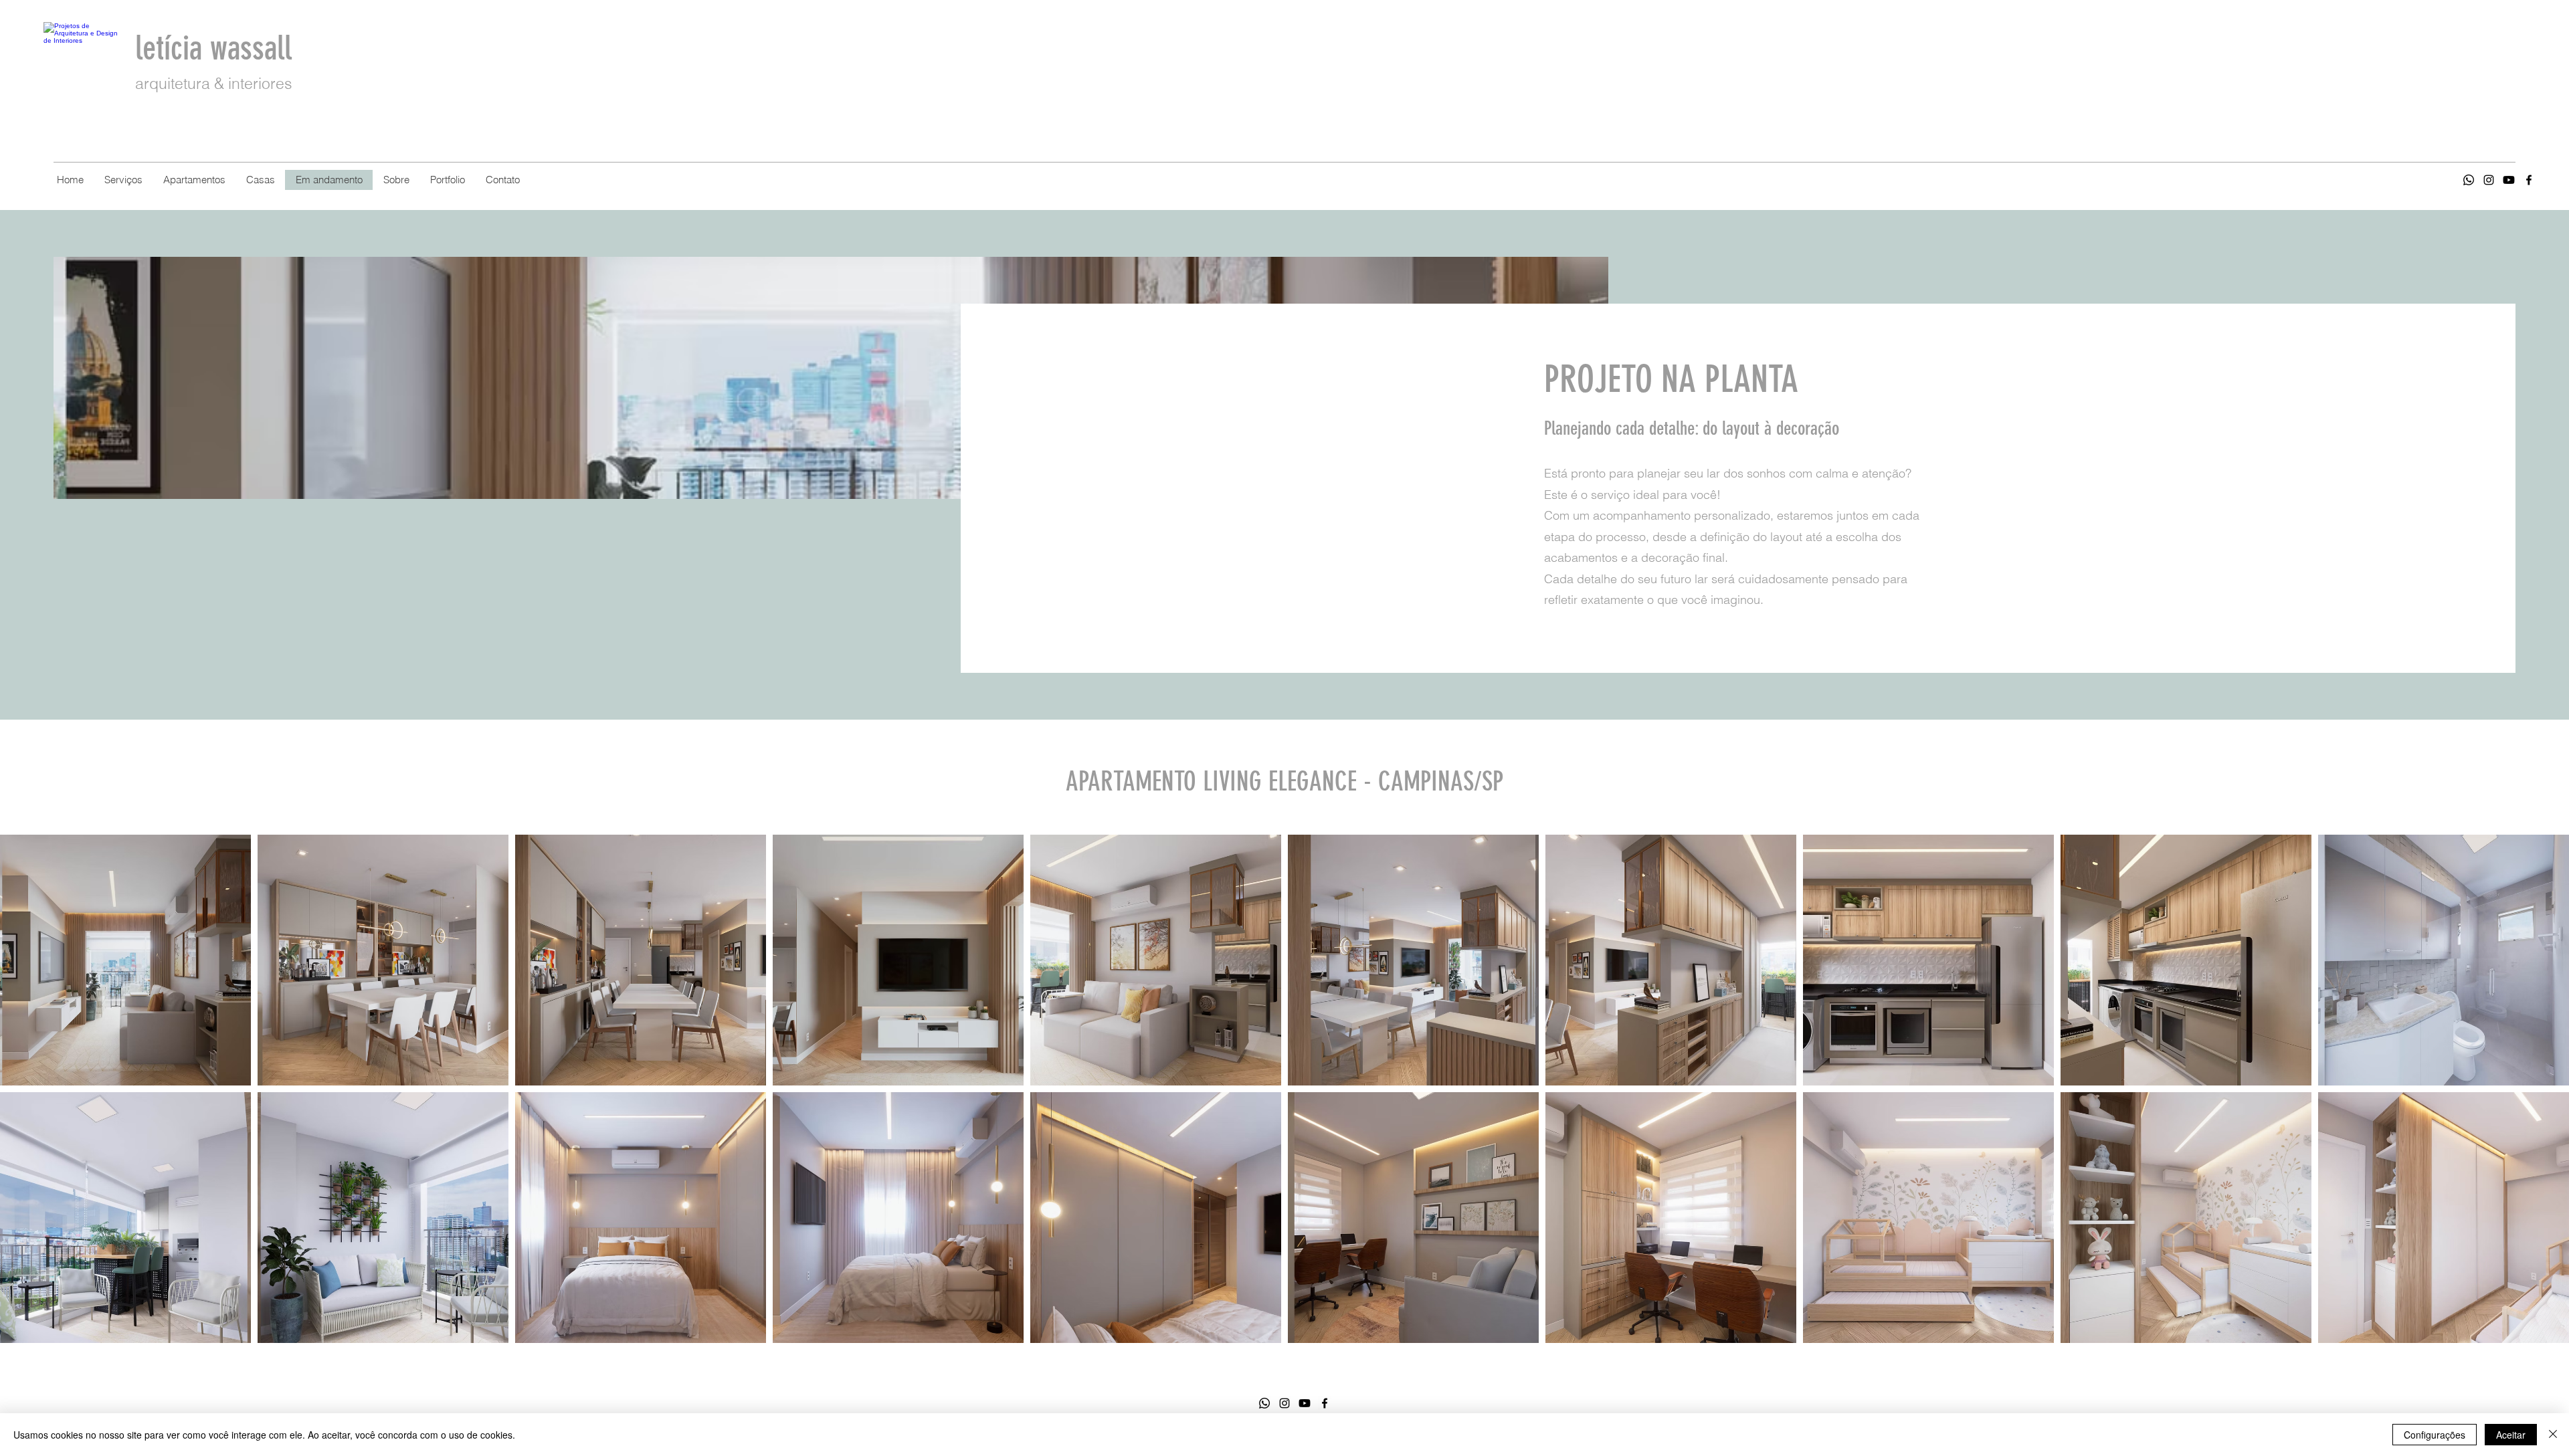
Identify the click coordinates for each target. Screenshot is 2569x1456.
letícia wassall (217, 48)
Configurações (2435, 1435)
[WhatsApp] (1264, 1403)
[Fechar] (2553, 1435)
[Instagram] (2489, 180)
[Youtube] (2509, 180)
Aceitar (2511, 1435)
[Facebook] (2529, 180)
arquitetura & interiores (214, 83)
